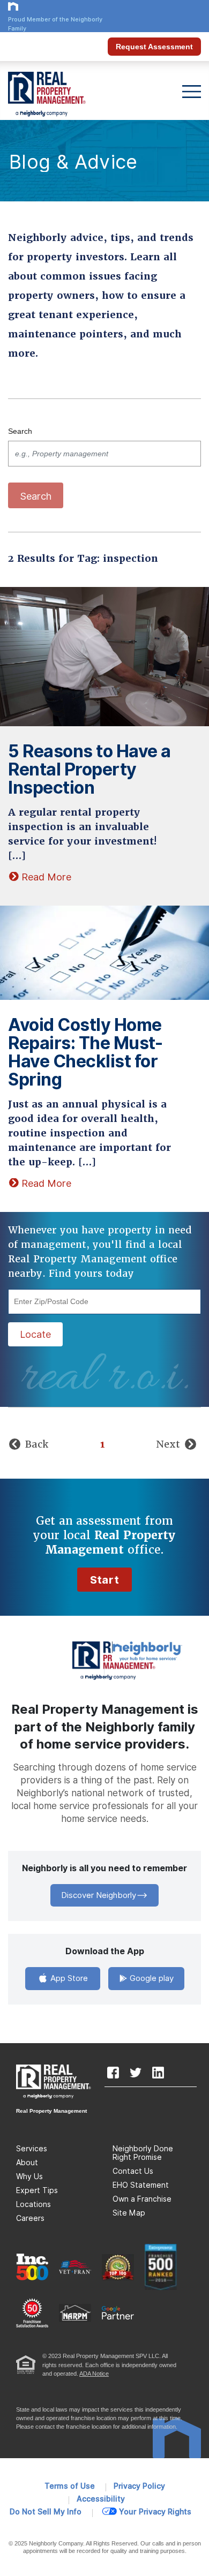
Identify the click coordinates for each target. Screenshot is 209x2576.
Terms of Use (70, 2486)
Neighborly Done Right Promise (143, 2153)
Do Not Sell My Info (46, 2512)
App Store (68, 1978)
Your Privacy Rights (155, 2512)
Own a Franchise (142, 2199)
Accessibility (101, 2499)
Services (32, 2149)
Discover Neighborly (99, 1895)
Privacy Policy (139, 2486)
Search (20, 431)
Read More (46, 877)
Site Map (129, 2213)
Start (104, 1580)
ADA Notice (94, 2374)
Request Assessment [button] (154, 47)
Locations (33, 2204)
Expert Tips (37, 2190)
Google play (151, 1978)
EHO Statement (141, 2185)
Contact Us (133, 2171)
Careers (30, 2218)
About (27, 2163)
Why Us (29, 2176)
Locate (35, 1334)
